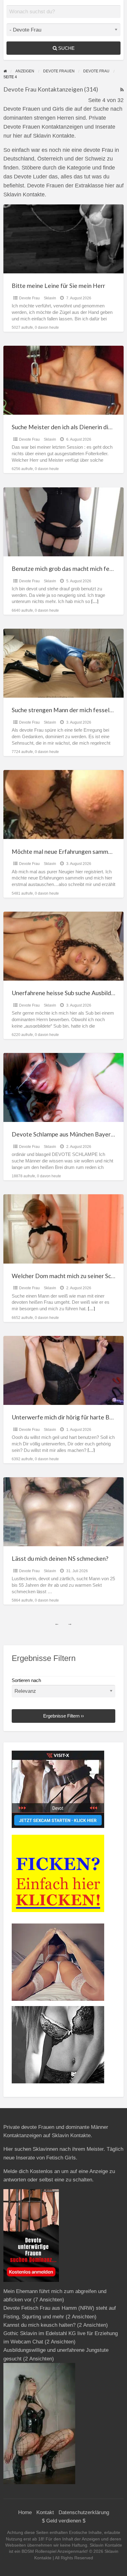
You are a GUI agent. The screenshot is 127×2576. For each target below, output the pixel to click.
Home (25, 2512)
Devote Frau (29, 298)
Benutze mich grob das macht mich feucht (66, 569)
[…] (95, 601)
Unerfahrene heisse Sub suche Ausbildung (66, 993)
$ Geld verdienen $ (64, 2521)
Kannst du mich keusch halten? (39, 2325)
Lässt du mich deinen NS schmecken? (60, 1558)
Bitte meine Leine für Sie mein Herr (58, 286)
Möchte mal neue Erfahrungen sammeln (64, 852)
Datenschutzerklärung (84, 2512)
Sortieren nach (26, 1680)
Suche (66, 48)
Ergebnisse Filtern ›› (63, 1716)
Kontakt (45, 2512)
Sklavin (50, 298)
